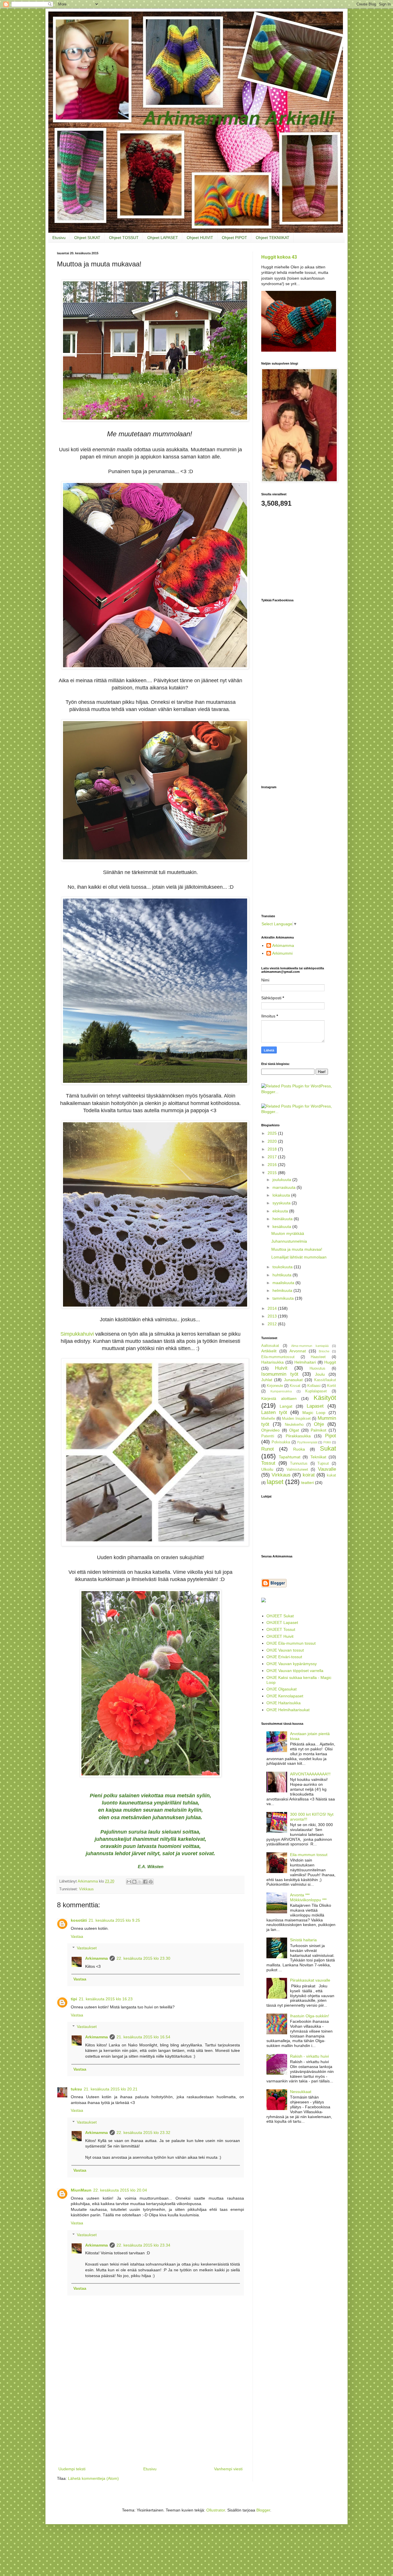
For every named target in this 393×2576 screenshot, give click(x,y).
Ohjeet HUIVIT (200, 238)
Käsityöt (325, 1398)
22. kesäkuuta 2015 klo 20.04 (120, 2190)
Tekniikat (318, 1457)
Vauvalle (327, 1469)
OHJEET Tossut (281, 1629)
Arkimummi (282, 953)
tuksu (76, 2089)
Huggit (330, 1362)
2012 (273, 1324)
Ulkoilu (267, 1469)
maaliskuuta (284, 1283)
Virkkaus (86, 1889)
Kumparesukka (281, 1391)
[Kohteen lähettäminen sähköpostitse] (129, 1882)
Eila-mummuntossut (278, 1357)
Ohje (319, 1424)
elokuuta (281, 1211)
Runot (268, 1449)
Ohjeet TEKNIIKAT (273, 238)
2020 (273, 1141)
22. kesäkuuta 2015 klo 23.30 (143, 1958)
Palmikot (318, 1430)
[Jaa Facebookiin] (145, 1882)
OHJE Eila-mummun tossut (291, 1643)
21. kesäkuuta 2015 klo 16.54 (143, 2037)
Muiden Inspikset (296, 1419)
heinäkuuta (283, 1219)
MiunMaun (81, 2190)
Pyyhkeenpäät (307, 1442)
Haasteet (318, 1357)
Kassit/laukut (325, 1380)
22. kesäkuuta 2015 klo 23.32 (143, 2133)
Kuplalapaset (316, 1391)
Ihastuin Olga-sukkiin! (310, 2016)
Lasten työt (274, 1412)
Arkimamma (97, 1958)
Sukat (328, 1448)
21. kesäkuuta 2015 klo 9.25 (114, 1920)
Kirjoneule (275, 1386)
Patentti (268, 1436)
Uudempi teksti (72, 2469)
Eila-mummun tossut (309, 1855)
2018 (273, 1149)
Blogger (263, 2510)
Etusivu (59, 238)
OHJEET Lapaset (282, 1622)
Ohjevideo (270, 1430)
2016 (273, 1165)
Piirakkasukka (298, 1436)
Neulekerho (294, 1425)
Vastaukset (87, 1948)
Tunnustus (299, 1464)
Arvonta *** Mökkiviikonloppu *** (308, 1897)
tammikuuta (284, 1298)
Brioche (324, 1351)
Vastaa (77, 1936)
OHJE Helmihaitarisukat (288, 1710)
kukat (331, 1475)
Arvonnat (298, 1351)
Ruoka (299, 1449)
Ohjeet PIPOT (234, 238)
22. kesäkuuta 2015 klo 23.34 (143, 2245)
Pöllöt (327, 1442)
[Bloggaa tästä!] (134, 1882)
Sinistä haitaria (303, 1940)
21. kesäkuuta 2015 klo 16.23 (106, 1999)
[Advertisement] (150, 2422)
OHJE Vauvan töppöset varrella (295, 1671)
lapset (275, 1482)
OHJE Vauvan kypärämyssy (292, 1664)
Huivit (281, 1368)
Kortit (332, 1386)
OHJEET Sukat (280, 1616)
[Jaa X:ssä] (140, 1882)
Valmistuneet (297, 1470)
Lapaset (315, 1406)
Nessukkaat (301, 2092)
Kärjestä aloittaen (279, 1398)
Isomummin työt (280, 1374)
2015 (273, 1173)
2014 (273, 1308)
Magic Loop (314, 1413)
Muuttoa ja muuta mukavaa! (297, 1249)
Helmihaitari (305, 1362)
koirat (309, 1475)
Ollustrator (216, 2510)
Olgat (294, 1430)
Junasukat (293, 1380)
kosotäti (79, 1920)
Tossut (268, 1463)
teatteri (308, 1483)
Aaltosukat (270, 1346)
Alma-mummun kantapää (310, 1346)
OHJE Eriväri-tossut (284, 1657)
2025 (273, 1133)
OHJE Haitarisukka (284, 1703)
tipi (74, 1999)
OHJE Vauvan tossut (285, 1650)
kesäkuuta (282, 1227)
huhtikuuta (283, 1275)
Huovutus (317, 1368)
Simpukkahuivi (77, 1334)
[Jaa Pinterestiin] (151, 1882)
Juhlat (267, 1380)
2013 (273, 1316)
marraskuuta (285, 1187)
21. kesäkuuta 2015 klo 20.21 (111, 2089)
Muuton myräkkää (288, 1233)
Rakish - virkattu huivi (309, 2056)
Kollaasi (314, 1386)
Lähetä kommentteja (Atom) (93, 2478)
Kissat (295, 1386)
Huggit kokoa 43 (279, 257)
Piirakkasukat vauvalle (310, 1980)
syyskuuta (282, 1203)
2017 (273, 1157)
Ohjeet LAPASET (163, 238)
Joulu (320, 1374)
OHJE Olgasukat (282, 1689)
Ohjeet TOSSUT (124, 238)
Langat (286, 1406)
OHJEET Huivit (280, 1636)
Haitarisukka (272, 1362)
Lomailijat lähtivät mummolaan (299, 1257)
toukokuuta (283, 1267)
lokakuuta (282, 1195)
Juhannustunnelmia (289, 1241)
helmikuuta (283, 1290)
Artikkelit (269, 1351)
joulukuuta (282, 1180)
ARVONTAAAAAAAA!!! (310, 1774)
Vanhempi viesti (228, 2469)
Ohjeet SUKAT (87, 238)
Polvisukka (281, 1442)
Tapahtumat (290, 1457)
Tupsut (323, 1464)
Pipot (331, 1436)
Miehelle (268, 1419)
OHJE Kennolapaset (285, 1696)
